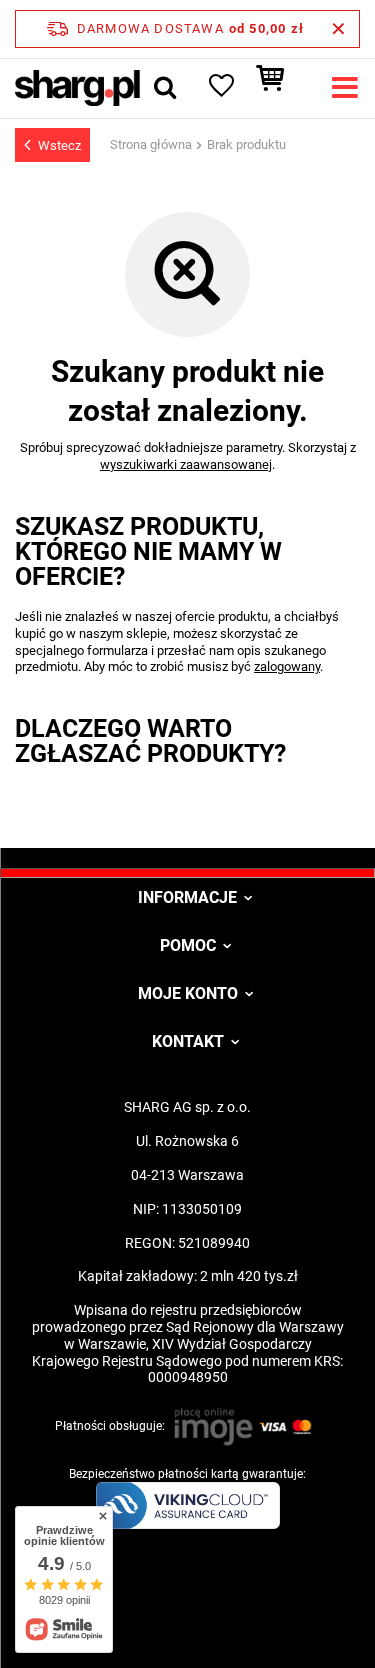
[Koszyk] (280, 88)
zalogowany (287, 666)
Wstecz (59, 145)
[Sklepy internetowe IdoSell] (187, 1616)
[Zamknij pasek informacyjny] (338, 29)
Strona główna (151, 144)
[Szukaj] (165, 88)
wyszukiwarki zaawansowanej (186, 464)
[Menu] (345, 88)
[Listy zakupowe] (220, 88)
